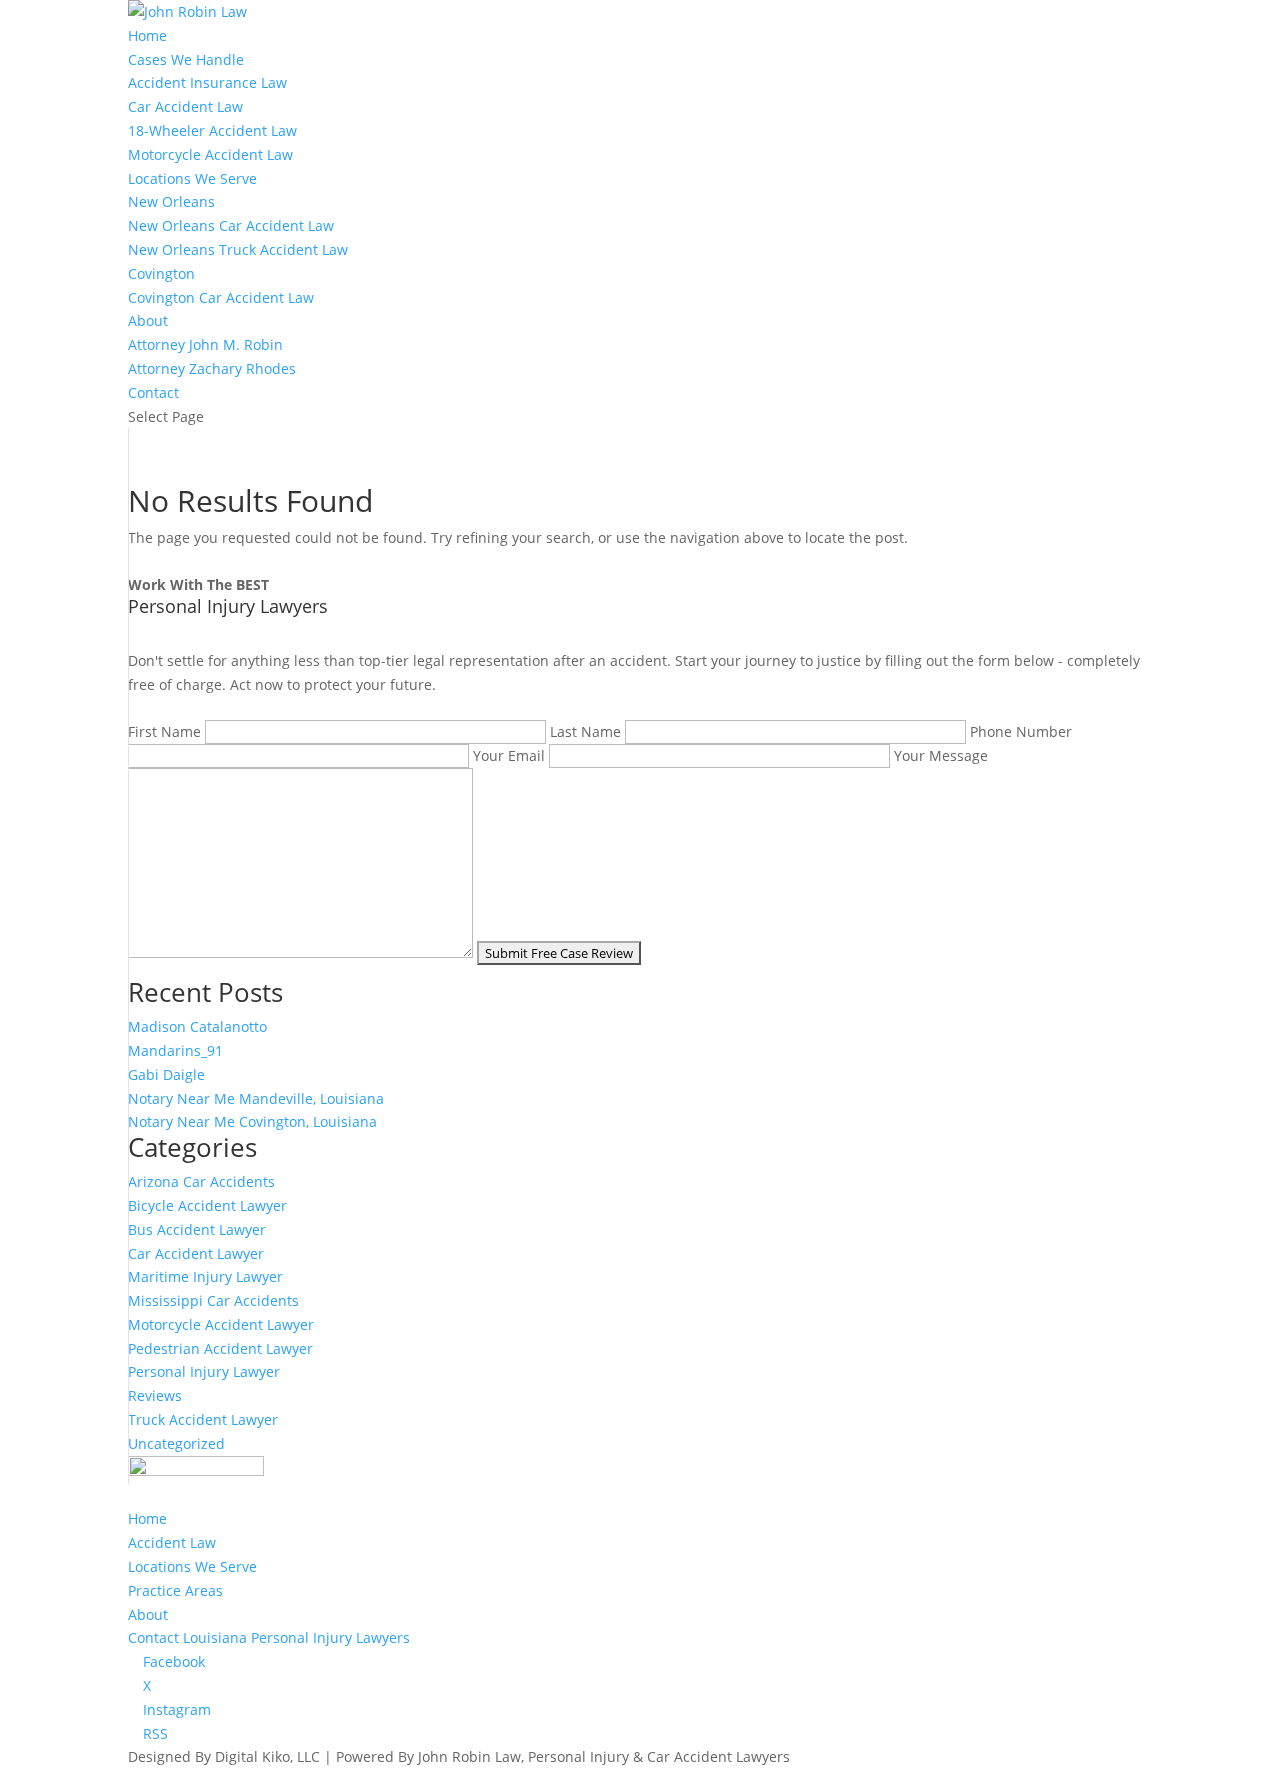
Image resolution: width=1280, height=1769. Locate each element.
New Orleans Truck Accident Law (238, 249)
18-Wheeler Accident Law (212, 130)
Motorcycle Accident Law (210, 154)
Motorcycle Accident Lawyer (221, 1324)
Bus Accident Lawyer (197, 1229)
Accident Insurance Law (207, 82)
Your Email (511, 755)
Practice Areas (175, 1590)
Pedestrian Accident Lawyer (220, 1348)
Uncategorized (176, 1443)
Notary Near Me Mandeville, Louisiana (256, 1098)
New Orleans (171, 201)
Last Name (587, 731)
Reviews (155, 1395)
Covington (161, 273)
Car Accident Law (185, 106)
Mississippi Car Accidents (213, 1300)
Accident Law (172, 1542)
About (148, 320)
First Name (166, 731)
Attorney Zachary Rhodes (212, 368)
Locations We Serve (192, 178)
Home (147, 35)
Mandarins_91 (175, 1050)
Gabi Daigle (166, 1074)
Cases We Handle (186, 59)
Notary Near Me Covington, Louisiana (252, 1121)
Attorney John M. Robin (205, 344)
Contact (153, 392)
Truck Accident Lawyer (203, 1419)
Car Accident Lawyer (196, 1253)
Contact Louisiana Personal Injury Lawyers (269, 1637)
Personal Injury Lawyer (204, 1371)
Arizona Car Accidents (201, 1181)
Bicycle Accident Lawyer (207, 1205)
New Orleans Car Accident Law (231, 225)
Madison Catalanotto (197, 1026)
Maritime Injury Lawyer (205, 1276)
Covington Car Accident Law (221, 297)
